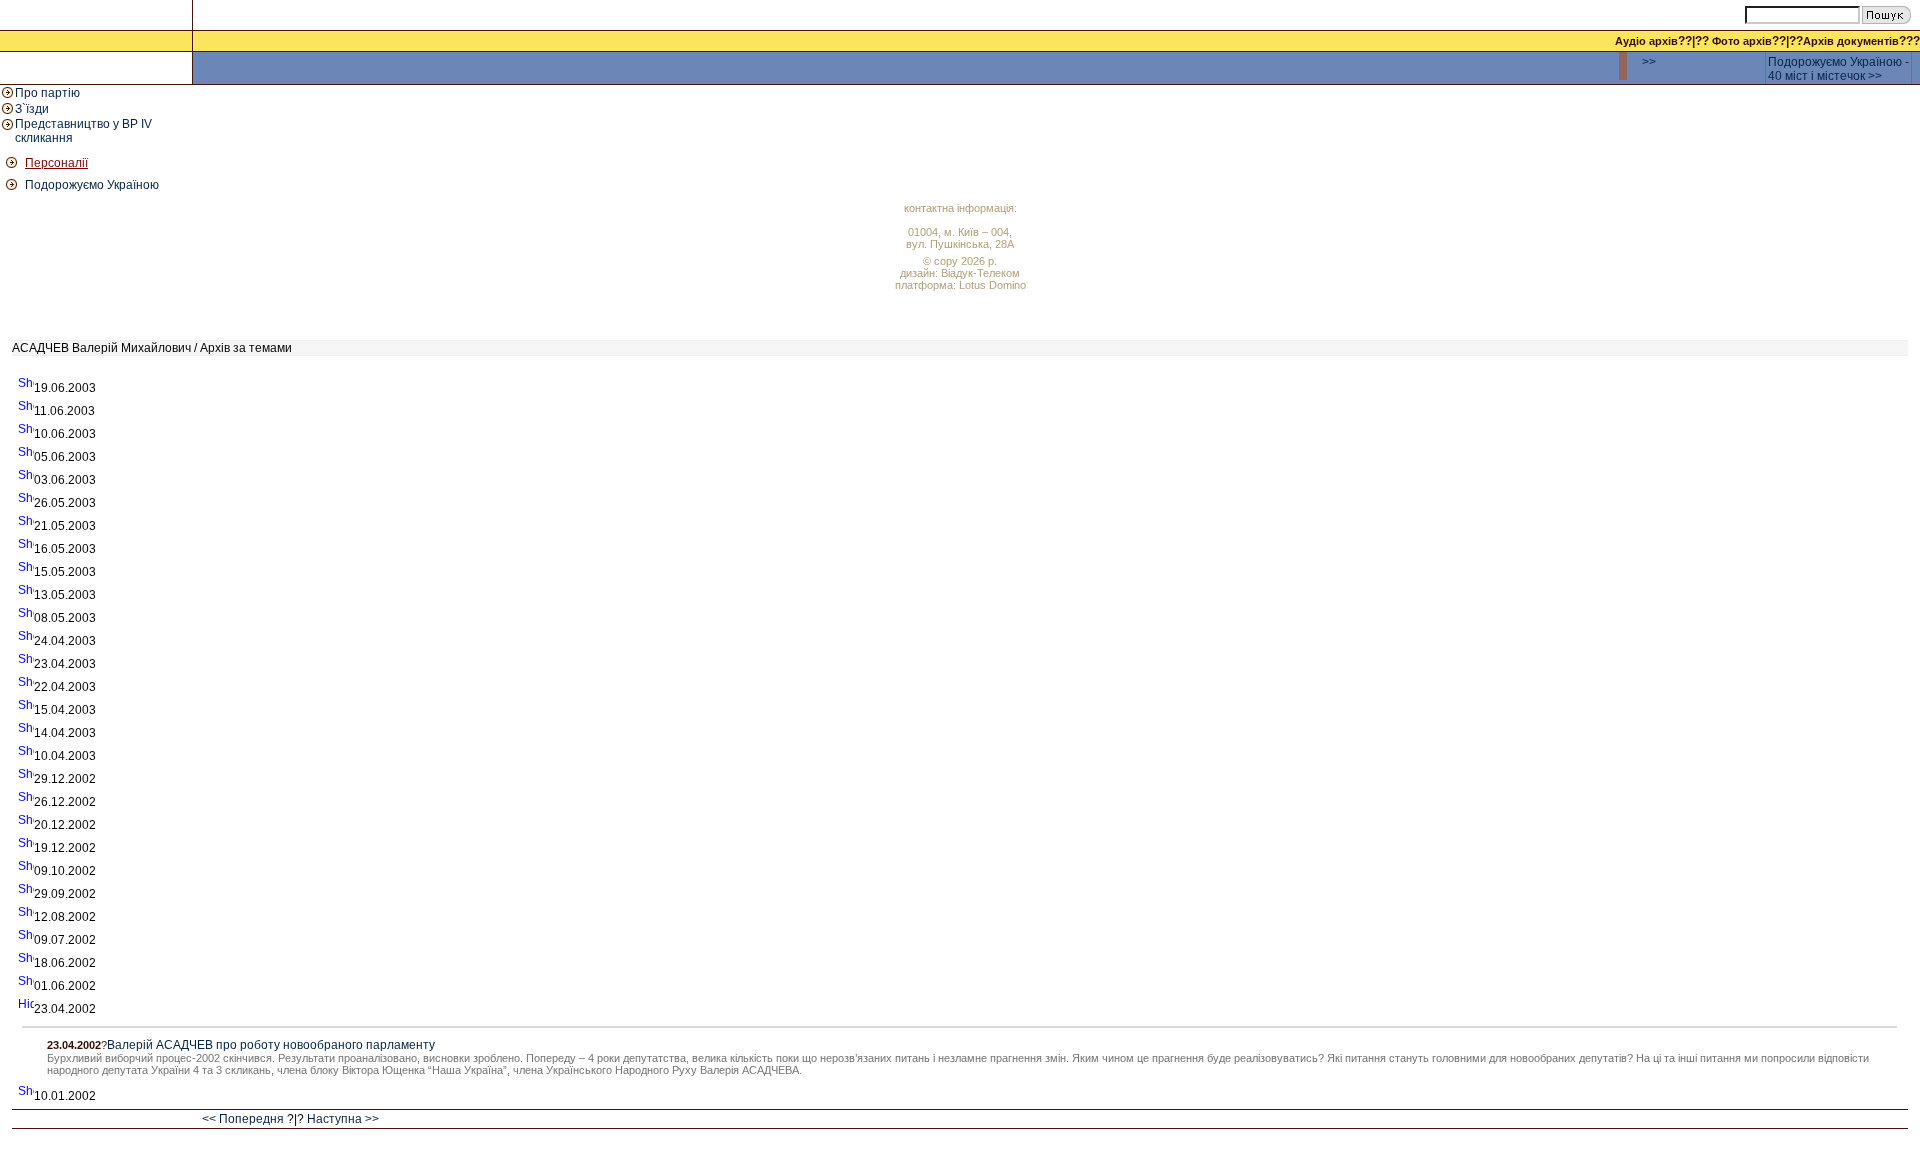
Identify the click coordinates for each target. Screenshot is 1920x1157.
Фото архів (1742, 41)
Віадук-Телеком (980, 273)
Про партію (47, 93)
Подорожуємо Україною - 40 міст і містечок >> (1838, 69)
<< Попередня (243, 1119)
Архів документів (1851, 41)
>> (1649, 62)
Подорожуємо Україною (92, 185)
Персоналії (56, 163)
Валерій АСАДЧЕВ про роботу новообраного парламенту (271, 1045)
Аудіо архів (1646, 41)
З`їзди (32, 109)
